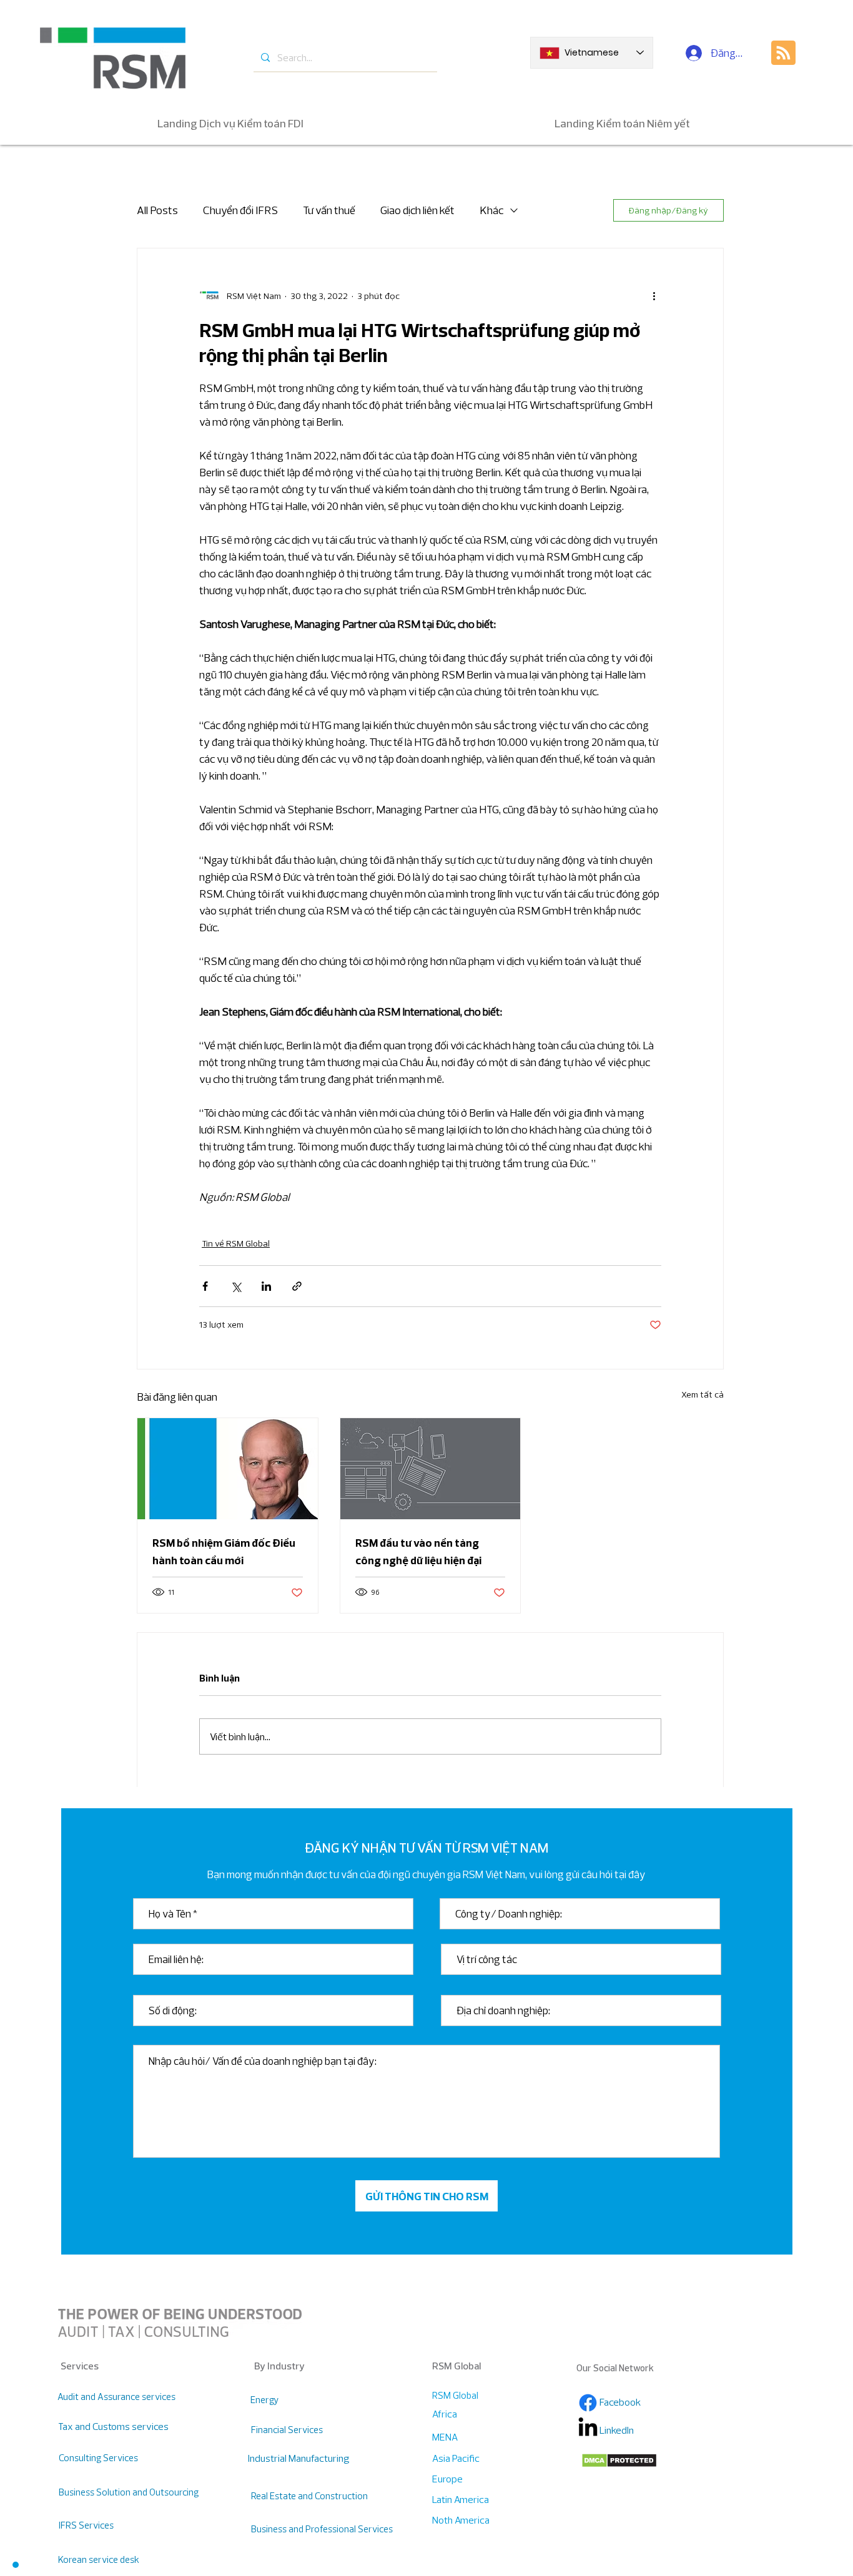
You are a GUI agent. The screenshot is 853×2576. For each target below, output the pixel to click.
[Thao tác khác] (654, 296)
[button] (16, 2565)
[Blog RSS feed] (783, 53)
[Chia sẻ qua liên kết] (297, 1286)
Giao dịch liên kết (417, 210)
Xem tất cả (703, 1394)
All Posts (157, 210)
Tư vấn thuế (329, 210)
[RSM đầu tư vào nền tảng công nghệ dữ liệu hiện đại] (431, 1469)
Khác (491, 210)
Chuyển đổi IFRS (240, 210)
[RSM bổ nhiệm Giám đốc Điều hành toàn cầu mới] (228, 1469)
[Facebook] (588, 2403)
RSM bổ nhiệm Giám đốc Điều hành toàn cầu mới (224, 1551)
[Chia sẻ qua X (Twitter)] (236, 1286)
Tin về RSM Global (236, 1243)
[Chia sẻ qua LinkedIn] (266, 1286)
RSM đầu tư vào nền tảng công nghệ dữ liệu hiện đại (418, 1551)
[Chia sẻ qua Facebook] (205, 1286)
